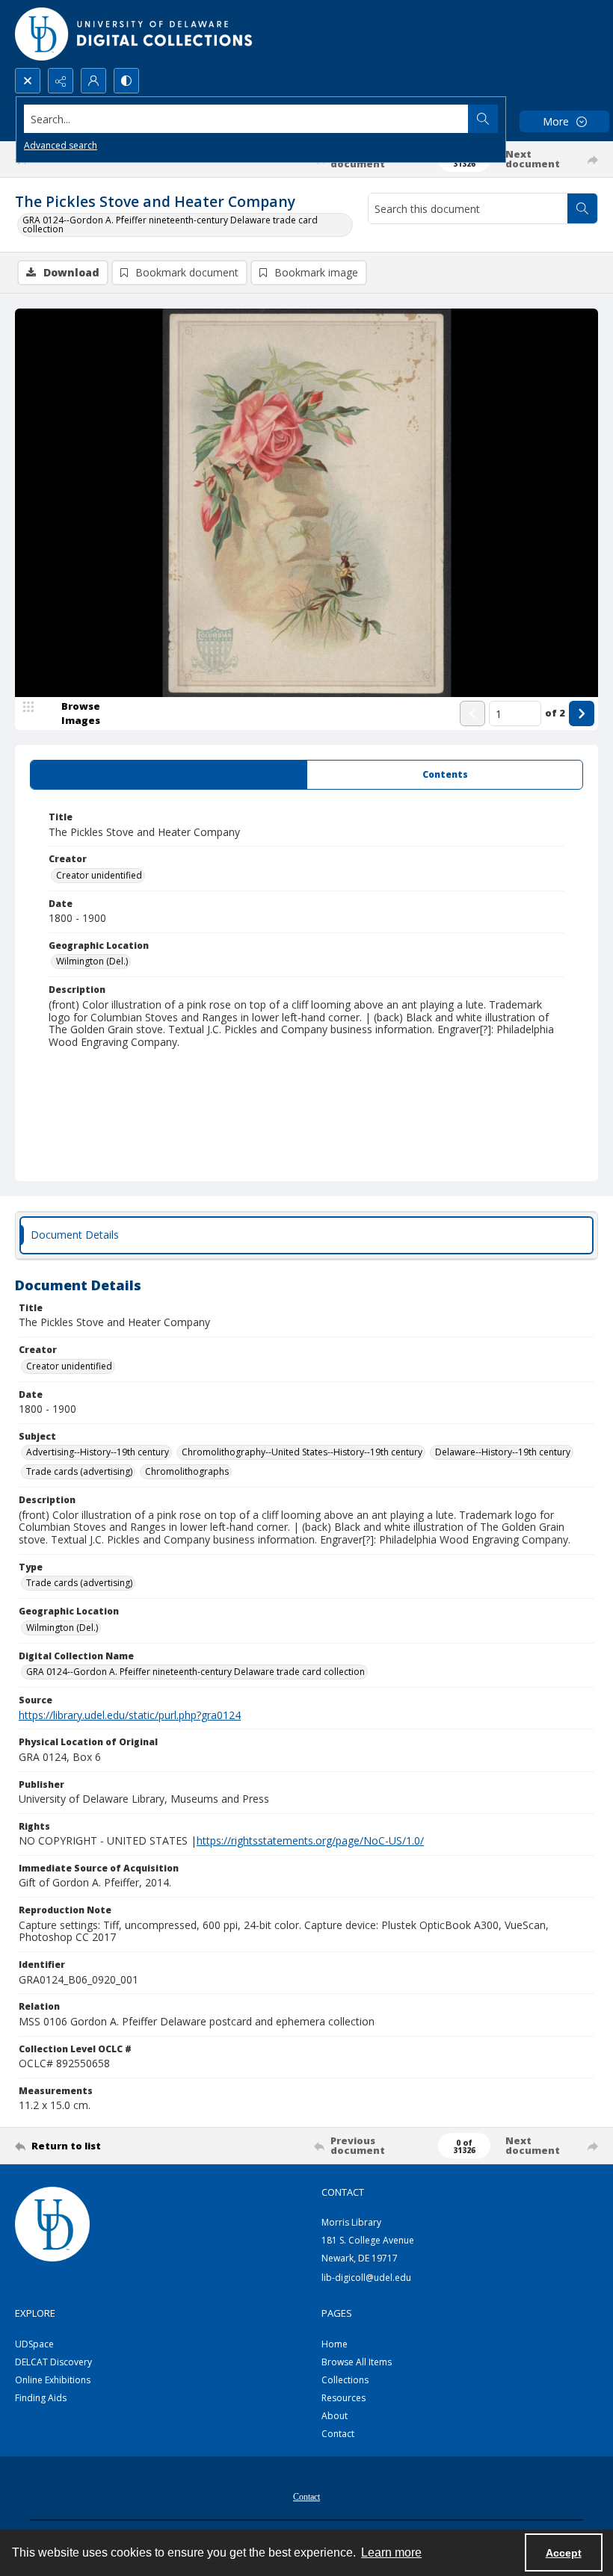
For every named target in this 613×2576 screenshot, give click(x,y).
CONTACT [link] (343, 2192)
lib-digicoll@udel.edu (366, 2278)
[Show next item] (582, 713)
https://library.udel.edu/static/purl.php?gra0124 (130, 1715)
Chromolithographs (187, 1471)
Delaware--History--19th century (503, 1452)
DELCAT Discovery (53, 2362)
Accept (564, 2553)
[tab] (169, 775)
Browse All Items (357, 2362)
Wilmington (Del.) (92, 961)
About (335, 2416)
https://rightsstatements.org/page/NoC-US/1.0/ (310, 1840)
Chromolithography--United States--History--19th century (302, 1452)
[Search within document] (582, 208)
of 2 (555, 713)
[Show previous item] (472, 713)
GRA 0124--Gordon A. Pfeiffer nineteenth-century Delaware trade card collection (170, 225)
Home (335, 2344)
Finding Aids (41, 2398)
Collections (345, 2380)
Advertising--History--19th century (98, 1452)
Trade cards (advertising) (79, 1471)
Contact (338, 2434)
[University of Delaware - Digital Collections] (135, 34)
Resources (344, 2398)
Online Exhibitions (53, 2380)
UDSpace (34, 2344)
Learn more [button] (391, 2552)
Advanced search (61, 145)
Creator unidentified (99, 875)
